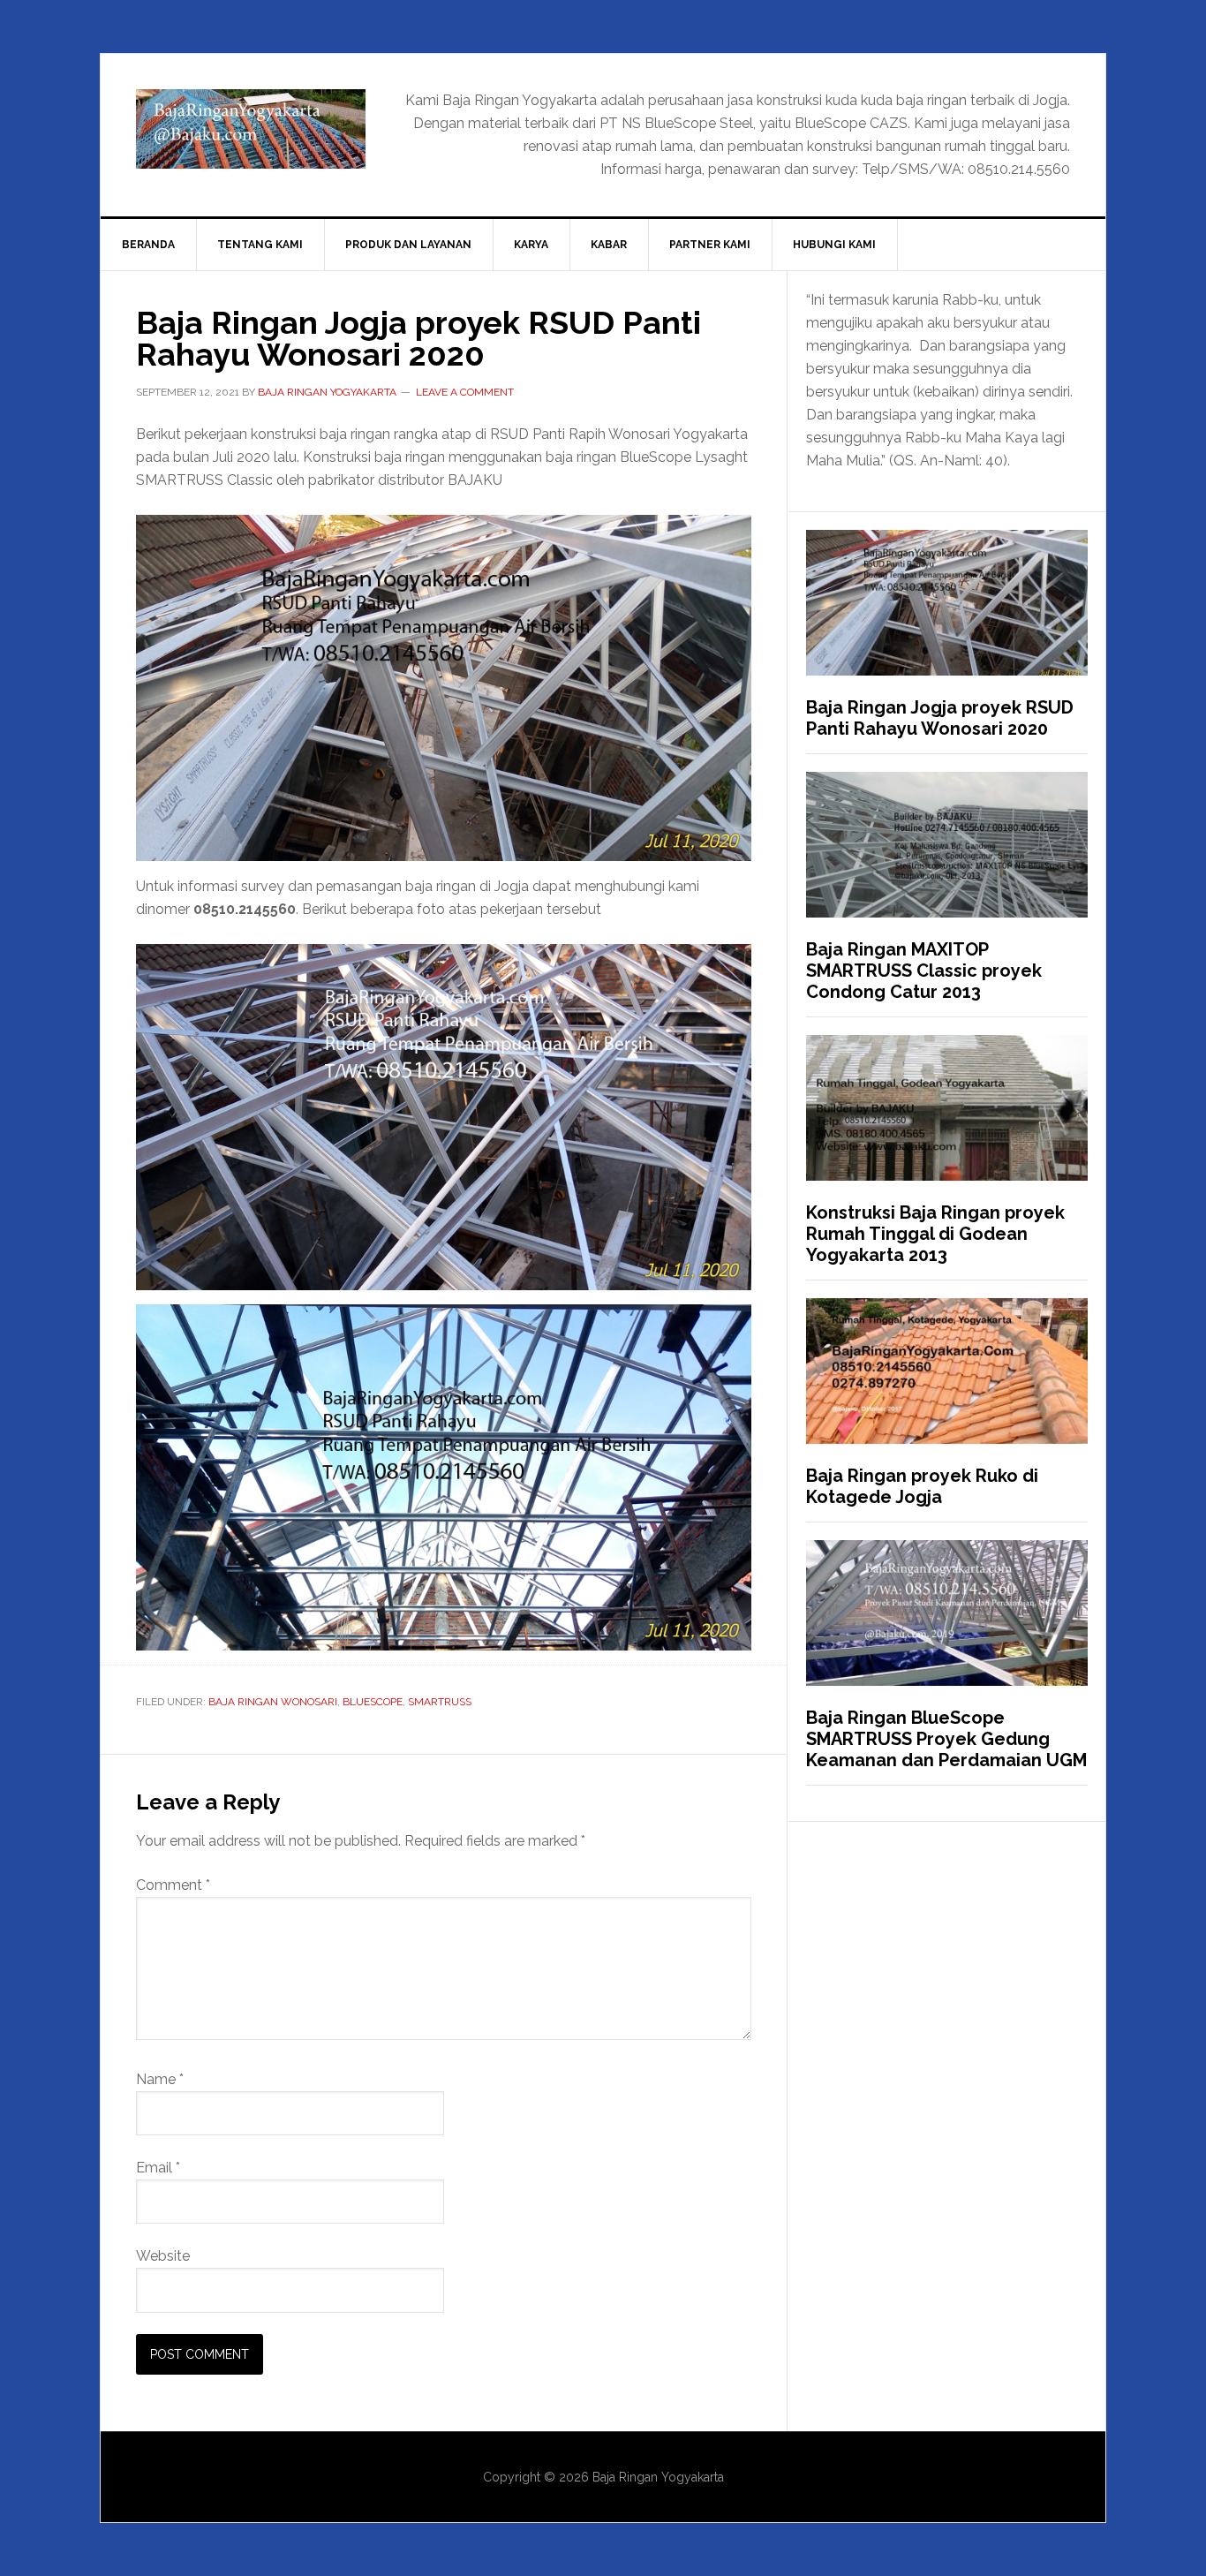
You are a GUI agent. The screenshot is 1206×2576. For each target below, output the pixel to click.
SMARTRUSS (440, 1702)
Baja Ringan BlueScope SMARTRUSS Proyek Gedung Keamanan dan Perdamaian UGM (946, 1739)
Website (163, 2256)
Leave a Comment (465, 392)
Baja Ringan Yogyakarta (251, 129)
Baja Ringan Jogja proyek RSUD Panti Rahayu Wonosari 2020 (940, 718)
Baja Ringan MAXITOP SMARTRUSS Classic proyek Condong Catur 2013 (924, 971)
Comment (173, 1885)
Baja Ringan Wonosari (273, 1702)
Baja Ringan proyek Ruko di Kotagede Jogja (922, 1486)
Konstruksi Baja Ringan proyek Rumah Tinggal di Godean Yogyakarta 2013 (935, 1234)
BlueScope (373, 1702)
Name (160, 2079)
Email (158, 2168)
